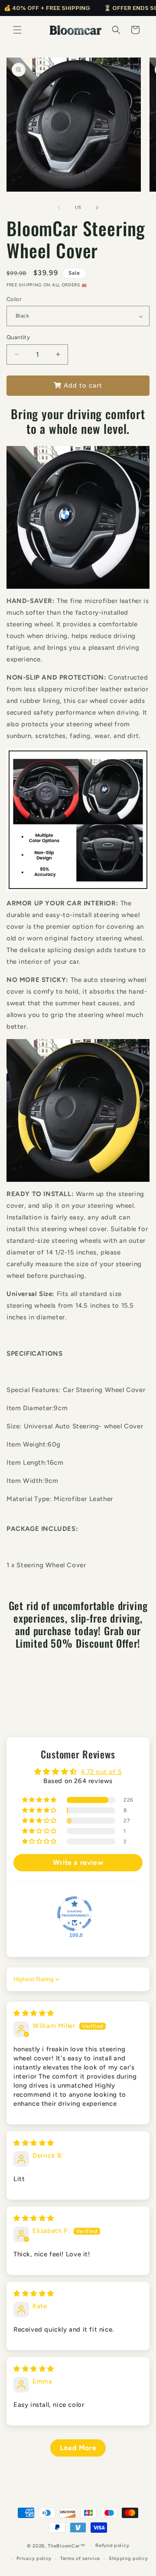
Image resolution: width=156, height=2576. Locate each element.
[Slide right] (97, 208)
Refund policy (112, 2546)
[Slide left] (59, 208)
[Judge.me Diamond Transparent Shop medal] (75, 1914)
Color (14, 299)
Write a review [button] (78, 1862)
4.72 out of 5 (101, 1772)
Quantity (18, 337)
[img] (34, 2013)
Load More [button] (78, 2448)
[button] (17, 30)
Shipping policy (128, 2558)
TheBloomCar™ (67, 2546)
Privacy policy (34, 2558)
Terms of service (80, 2558)
